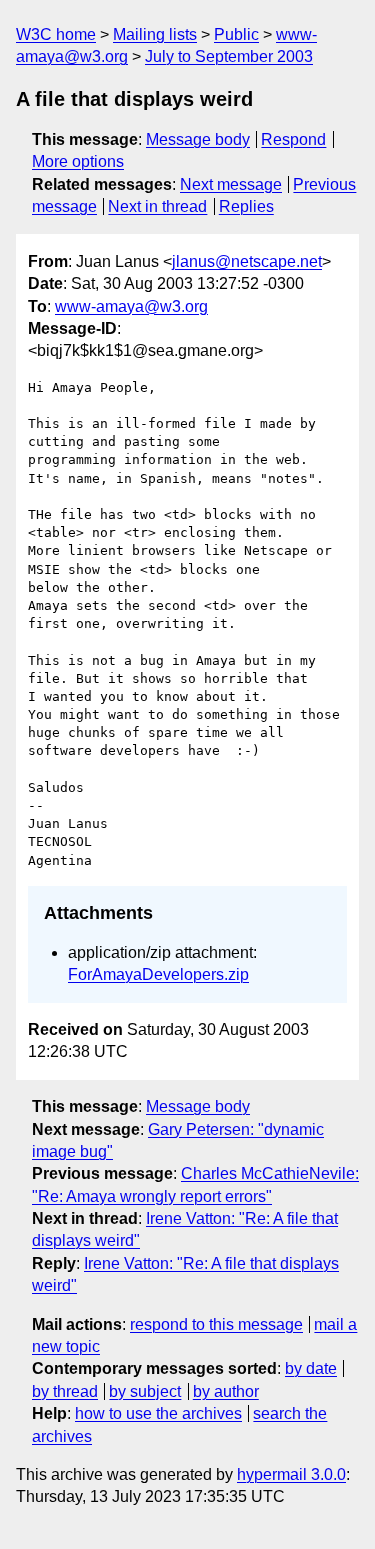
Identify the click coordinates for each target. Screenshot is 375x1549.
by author (226, 1391)
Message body (198, 139)
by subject (145, 1391)
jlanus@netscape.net (247, 261)
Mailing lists (155, 34)
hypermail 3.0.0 (291, 1474)
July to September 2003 (229, 56)
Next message (231, 184)
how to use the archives (158, 1413)
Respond (293, 139)
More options (78, 161)
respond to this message (216, 1324)
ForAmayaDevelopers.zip (158, 974)
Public (236, 34)
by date (311, 1368)
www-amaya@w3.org (131, 306)
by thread (65, 1391)
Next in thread (157, 206)
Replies (246, 206)
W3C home (56, 34)
